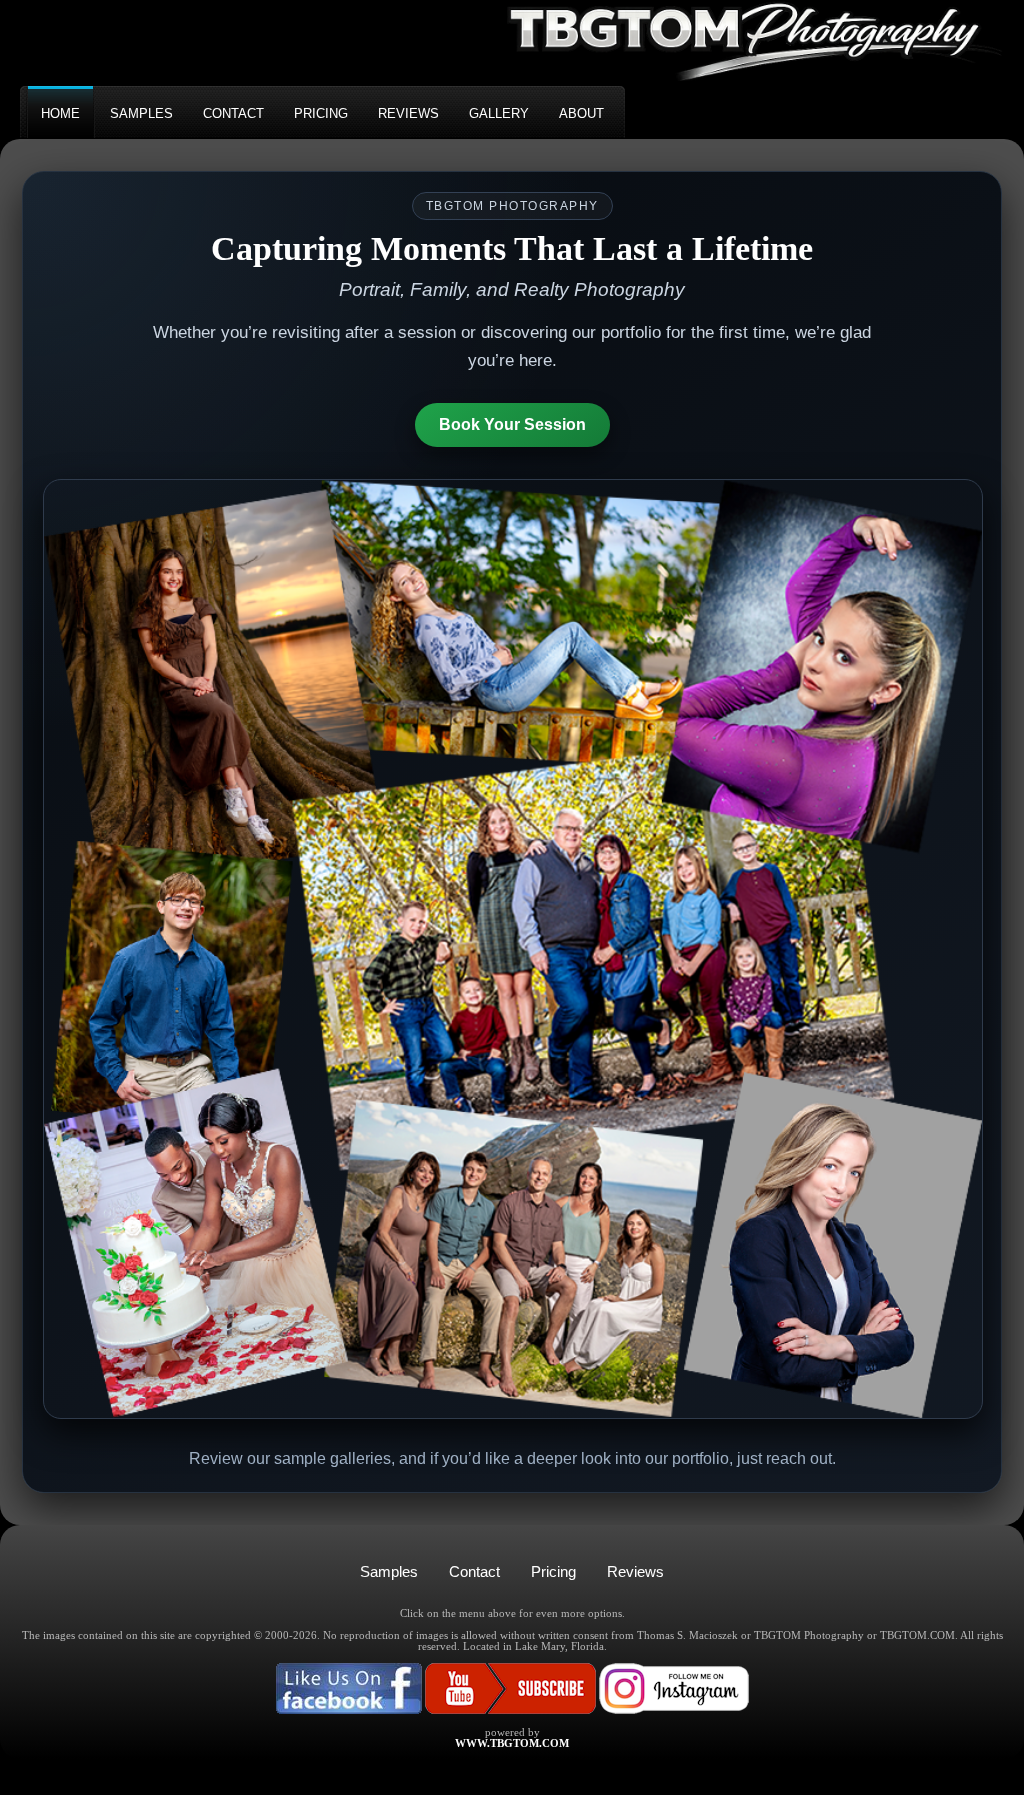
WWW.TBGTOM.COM (512, 1743)
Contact (474, 1571)
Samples (389, 1571)
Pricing (553, 1571)
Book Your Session (512, 424)
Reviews (635, 1571)
